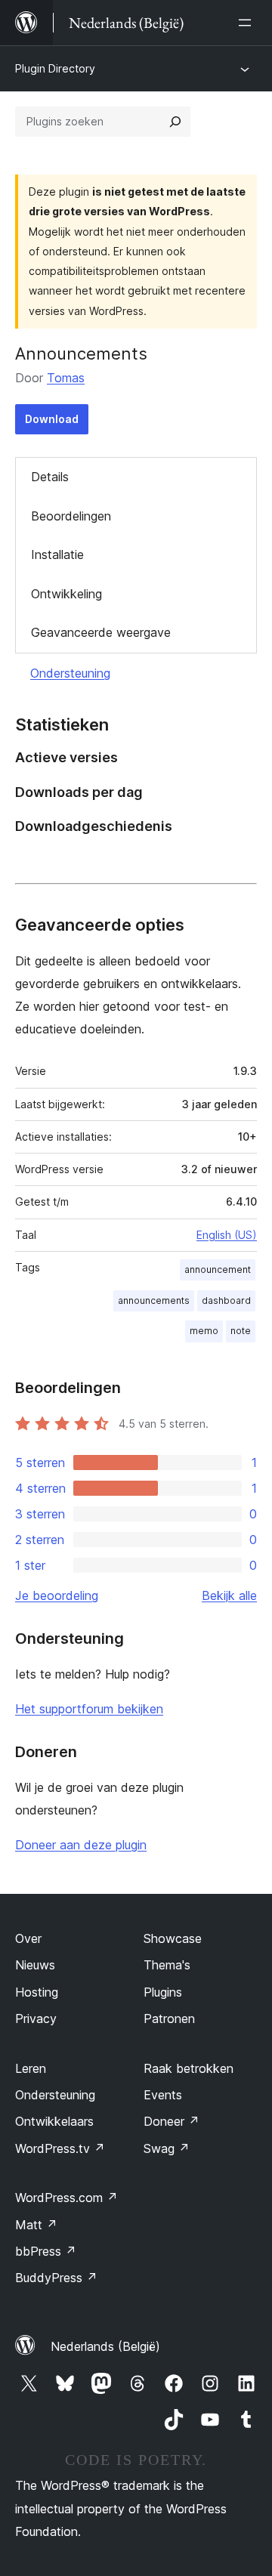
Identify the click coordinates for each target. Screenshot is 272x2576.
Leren (31, 2068)
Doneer (172, 2121)
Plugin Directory (55, 68)
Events (163, 2095)
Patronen (169, 2018)
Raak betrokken (189, 2068)
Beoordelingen (71, 516)
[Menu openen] (248, 23)
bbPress (46, 2251)
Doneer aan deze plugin (81, 1845)
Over (28, 1938)
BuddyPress (56, 2278)
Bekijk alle (229, 1595)
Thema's (167, 1965)
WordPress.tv (60, 2148)
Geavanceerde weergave (101, 632)
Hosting (37, 1992)
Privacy (36, 2018)
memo (204, 1331)
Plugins (163, 1992)
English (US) (227, 1235)
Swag (167, 2148)
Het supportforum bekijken (89, 1709)
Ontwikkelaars (54, 2121)
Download (52, 419)
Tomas (66, 378)
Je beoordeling (57, 1595)
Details (50, 477)
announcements (154, 1300)
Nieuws (35, 1965)
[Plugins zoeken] (175, 122)
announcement (218, 1269)
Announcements (81, 354)
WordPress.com (66, 2198)
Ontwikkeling (66, 594)
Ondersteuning (70, 673)
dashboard (226, 1300)
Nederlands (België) (105, 2346)
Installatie (57, 554)
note (241, 1331)
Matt (36, 2225)
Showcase (173, 1938)
